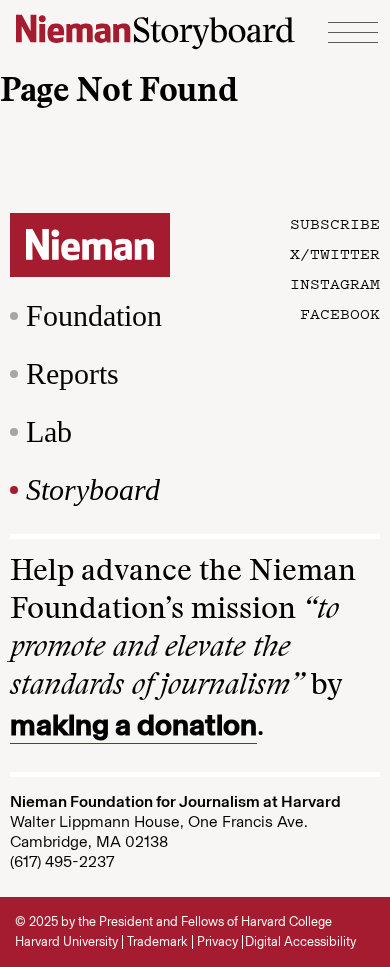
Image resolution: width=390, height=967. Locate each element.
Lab (49, 431)
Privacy (217, 941)
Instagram (335, 283)
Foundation (94, 315)
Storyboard (93, 489)
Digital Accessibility (300, 941)
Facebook (340, 313)
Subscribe (335, 223)
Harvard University (66, 941)
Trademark (157, 941)
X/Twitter (335, 253)
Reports (72, 373)
